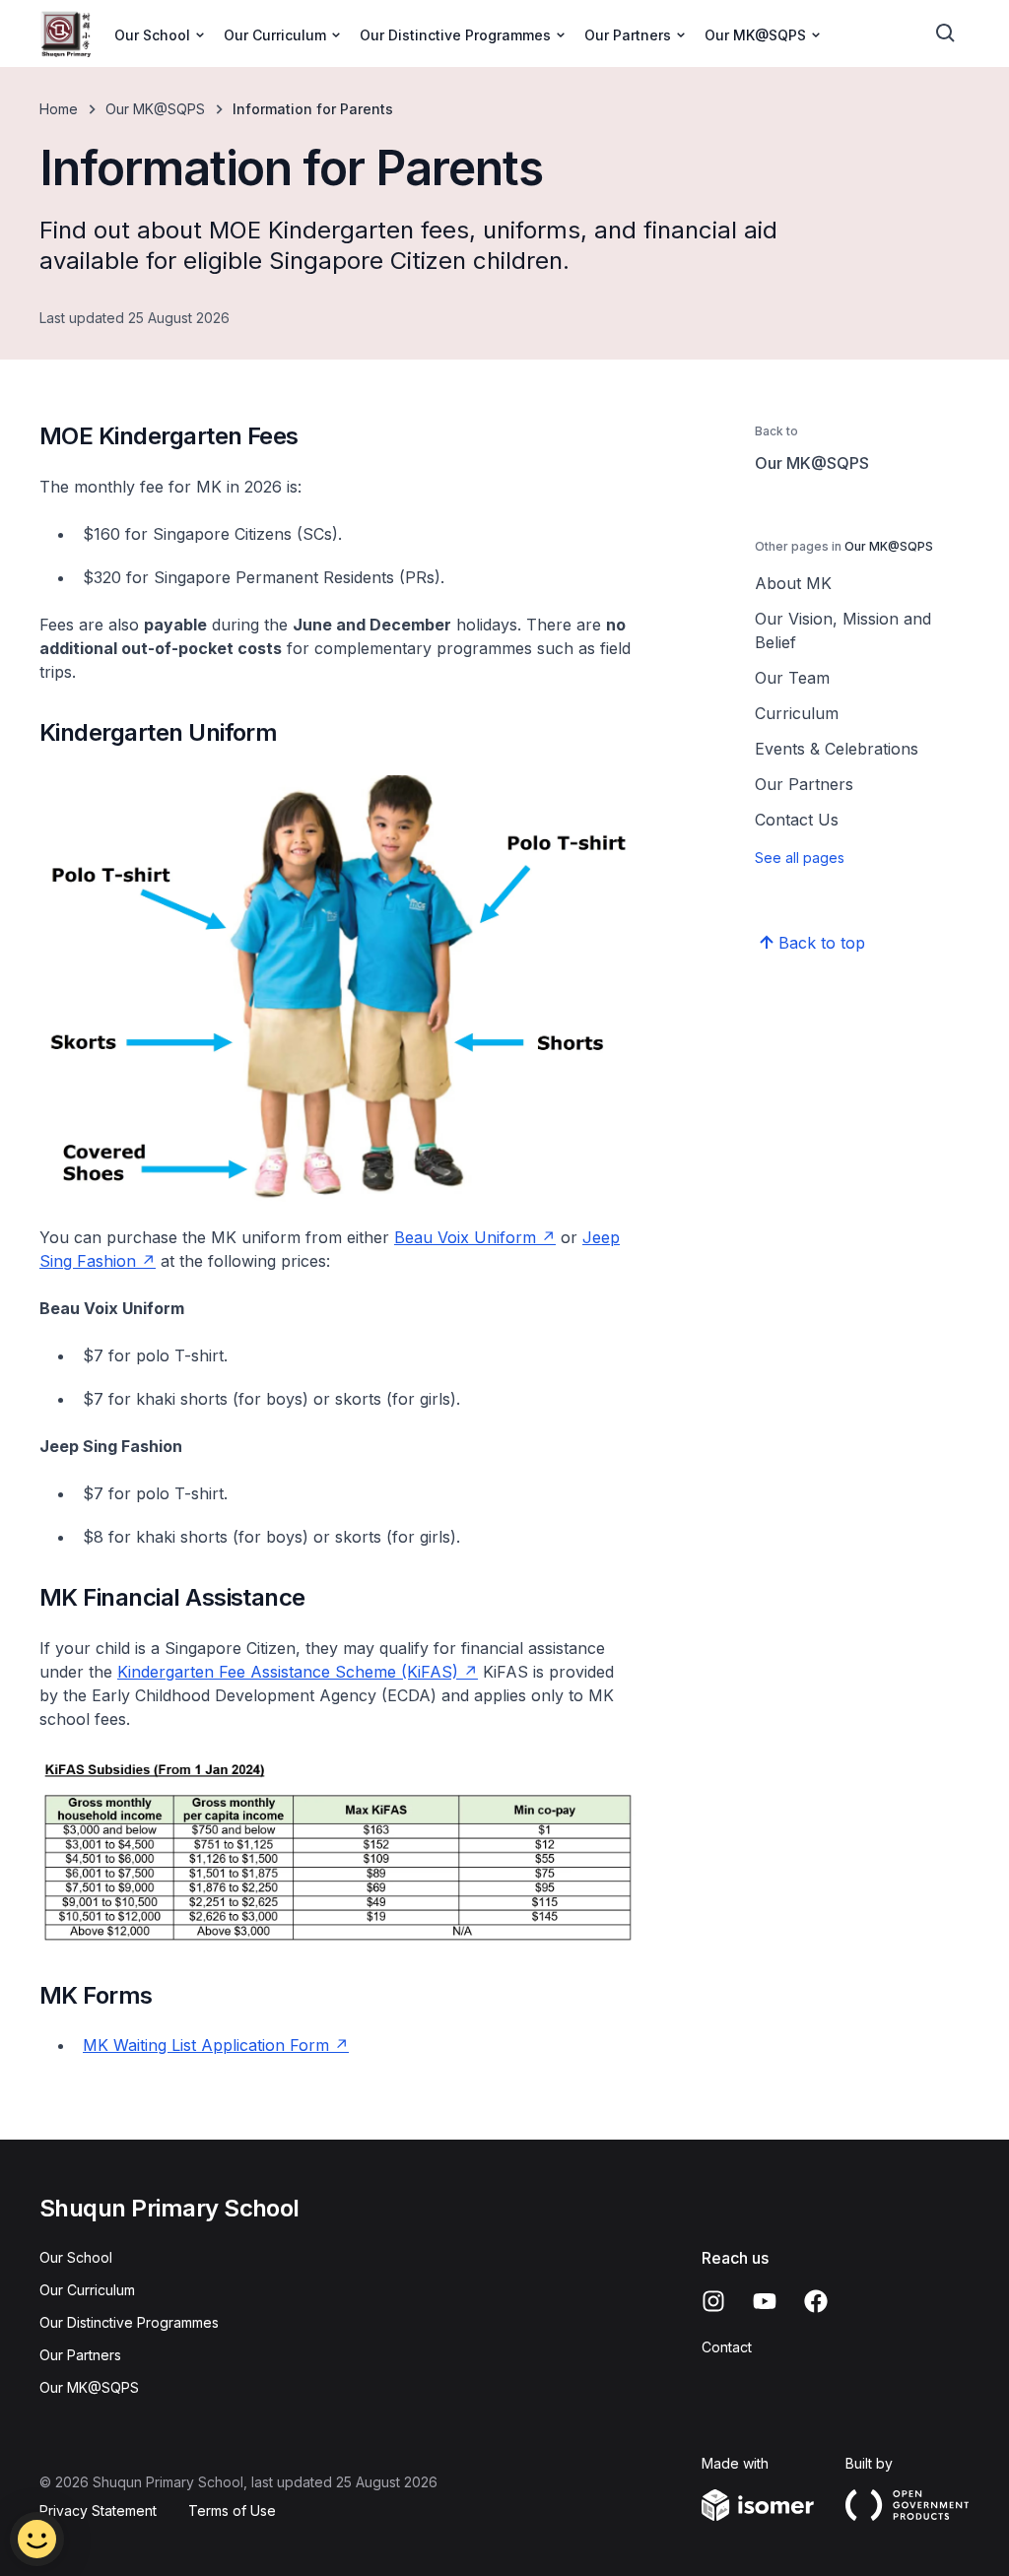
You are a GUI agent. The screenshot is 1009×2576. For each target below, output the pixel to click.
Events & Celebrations (837, 749)
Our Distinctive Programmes (129, 2322)
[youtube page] (765, 2301)
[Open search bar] (946, 33)
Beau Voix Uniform (465, 1237)
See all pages (800, 858)
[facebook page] (816, 2301)
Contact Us (797, 820)
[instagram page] (713, 2301)
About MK (793, 583)
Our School (76, 2257)
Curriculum (797, 713)
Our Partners (804, 784)
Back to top (822, 943)
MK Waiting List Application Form (206, 2045)
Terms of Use (232, 2510)
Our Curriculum (87, 2290)
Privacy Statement (98, 2510)
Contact (727, 2347)
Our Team (792, 678)
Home (59, 109)
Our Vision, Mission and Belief (843, 630)
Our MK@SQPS (155, 109)
